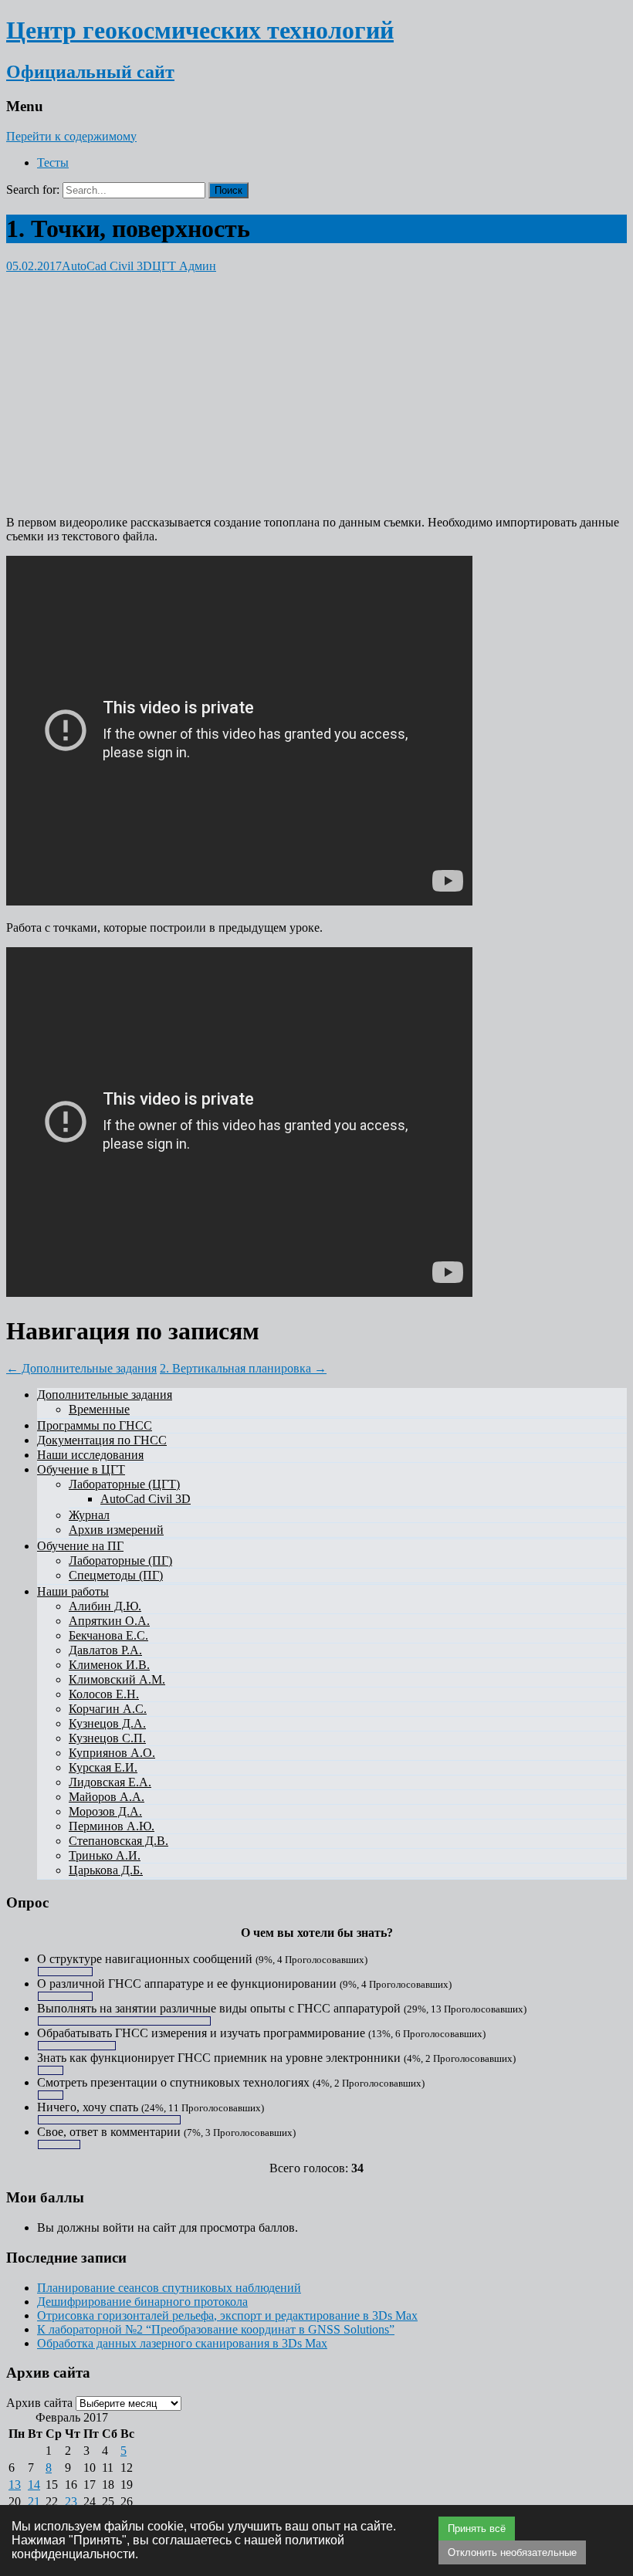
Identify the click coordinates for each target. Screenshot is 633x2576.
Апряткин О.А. (109, 1621)
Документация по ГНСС (102, 1440)
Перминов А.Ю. (112, 1826)
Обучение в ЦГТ (81, 1469)
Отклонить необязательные (512, 2552)
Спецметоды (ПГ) (116, 1575)
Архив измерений (116, 1530)
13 (15, 2485)
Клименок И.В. (109, 1665)
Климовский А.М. (117, 1679)
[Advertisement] (316, 381)
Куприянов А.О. (112, 1753)
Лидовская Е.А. (110, 1782)
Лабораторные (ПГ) (120, 1560)
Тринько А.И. (105, 1855)
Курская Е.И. (103, 1767)
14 (34, 2485)
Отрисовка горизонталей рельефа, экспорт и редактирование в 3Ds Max (227, 2315)
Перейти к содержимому (71, 136)
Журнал (89, 1515)
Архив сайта (39, 2403)
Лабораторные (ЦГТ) (124, 1484)
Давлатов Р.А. (105, 1650)
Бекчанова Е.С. (108, 1635)
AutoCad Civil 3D (107, 266)
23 (71, 2502)
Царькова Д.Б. (106, 1870)
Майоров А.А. (107, 1797)
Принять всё (477, 2529)
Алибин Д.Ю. (105, 1606)
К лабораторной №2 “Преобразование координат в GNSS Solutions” (216, 2329)
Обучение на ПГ (80, 1546)
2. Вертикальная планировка (243, 1368)
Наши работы (73, 1591)
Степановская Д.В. (118, 1841)
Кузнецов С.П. (107, 1738)
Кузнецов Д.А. (107, 1723)
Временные (99, 1409)
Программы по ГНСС (95, 1425)
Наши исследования (90, 1455)
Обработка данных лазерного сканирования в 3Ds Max (182, 2343)
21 (34, 2502)
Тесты (53, 162)
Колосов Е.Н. (104, 1694)
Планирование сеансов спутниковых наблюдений (169, 2288)
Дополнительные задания (81, 1368)
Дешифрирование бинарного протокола (142, 2302)
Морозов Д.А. (105, 1811)
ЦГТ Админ (184, 266)
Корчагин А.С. (108, 1709)
